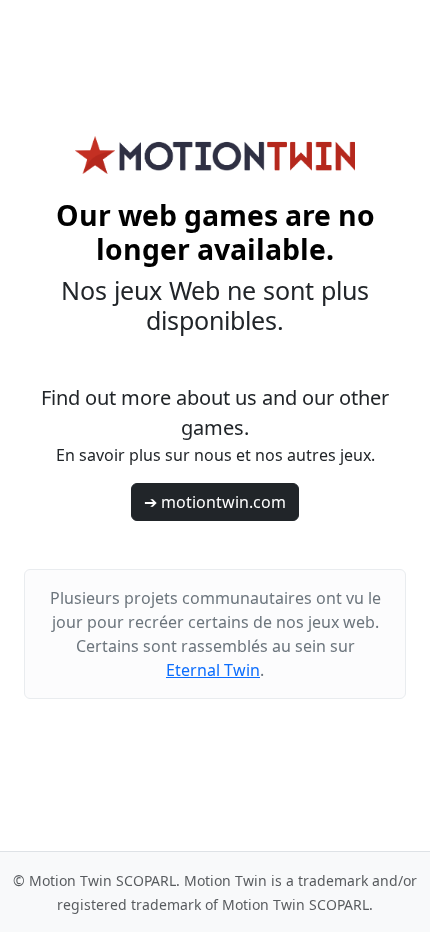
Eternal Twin (213, 670)
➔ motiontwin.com (215, 502)
